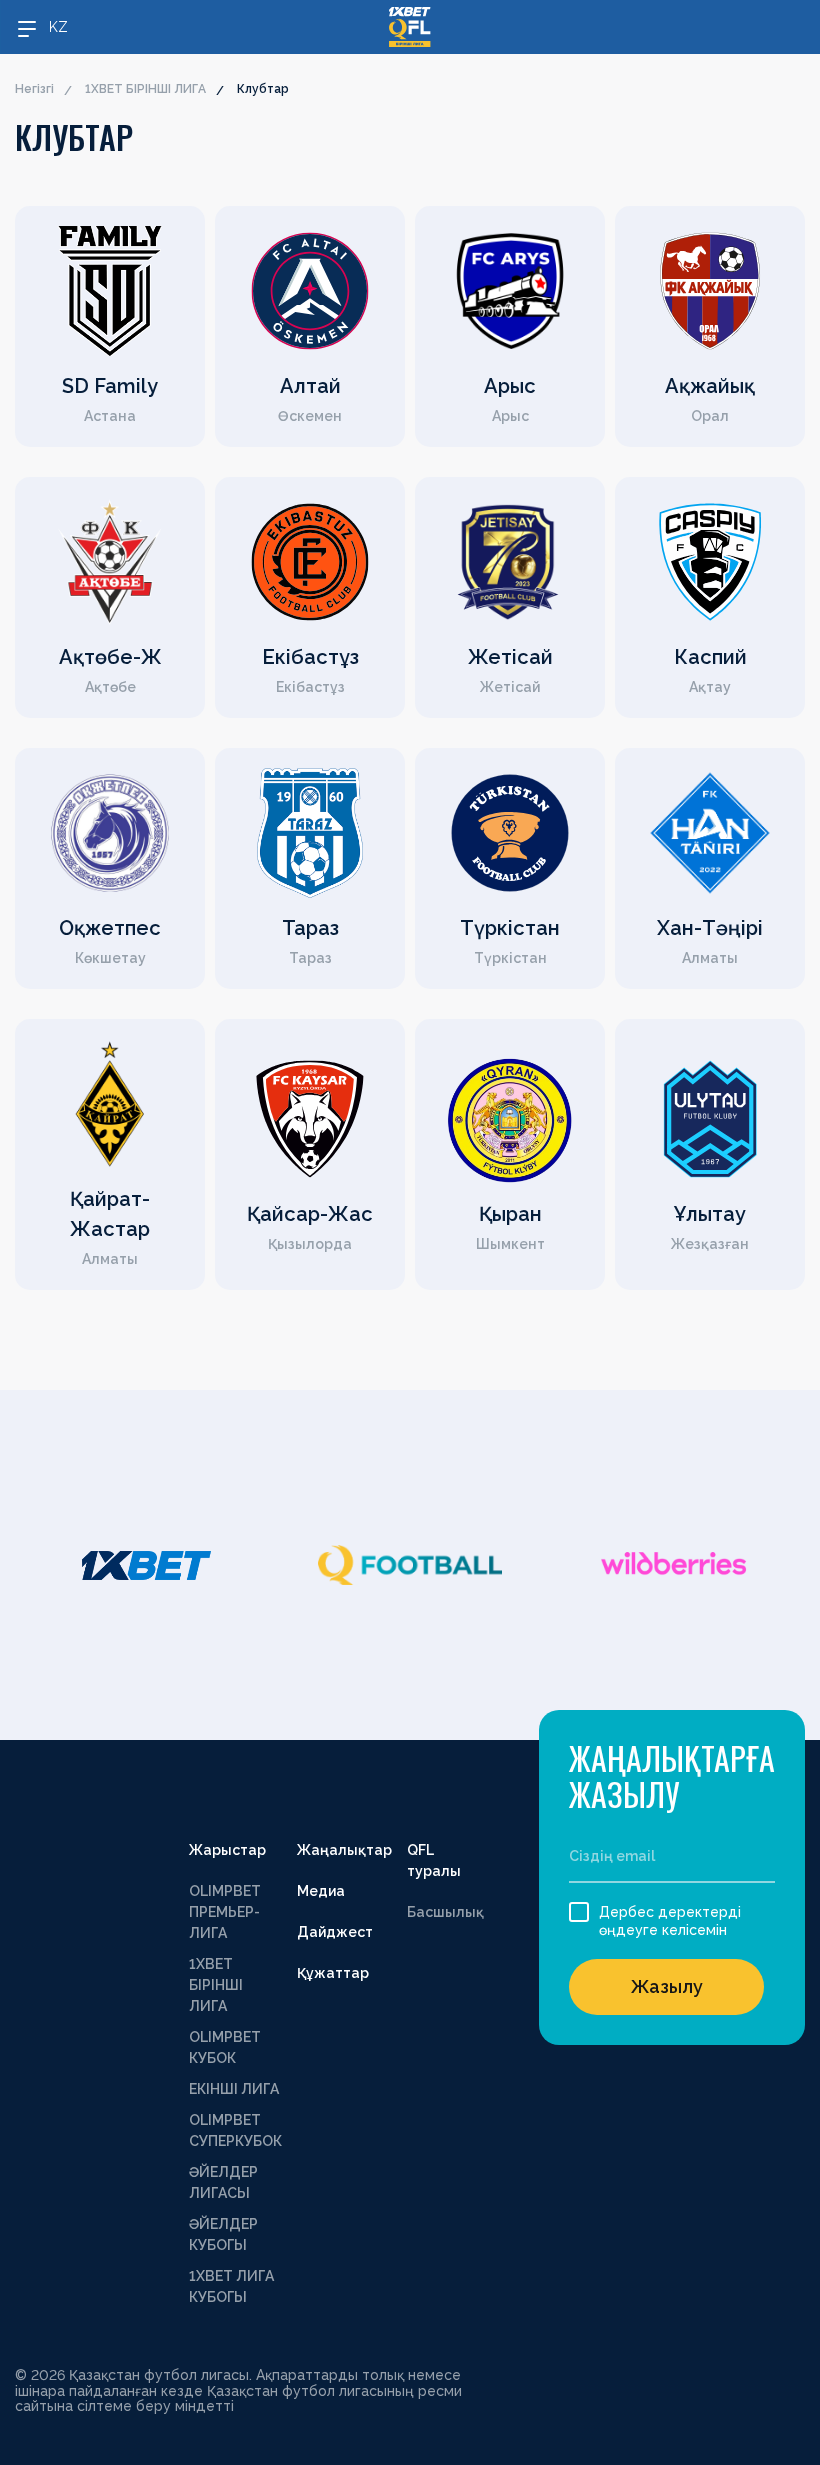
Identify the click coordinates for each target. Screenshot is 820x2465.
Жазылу (667, 1986)
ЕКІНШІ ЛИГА (234, 2089)
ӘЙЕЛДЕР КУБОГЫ (223, 2234)
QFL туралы (434, 1860)
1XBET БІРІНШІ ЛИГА (145, 89)
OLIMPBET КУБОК (225, 2047)
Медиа (321, 1891)
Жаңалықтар (344, 1850)
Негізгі (34, 89)
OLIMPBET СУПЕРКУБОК (235, 2130)
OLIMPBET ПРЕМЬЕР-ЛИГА (225, 1912)
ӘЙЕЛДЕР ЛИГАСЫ (223, 2182)
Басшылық (445, 1912)
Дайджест (335, 1932)
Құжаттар (333, 1973)
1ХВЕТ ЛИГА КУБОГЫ (231, 2286)
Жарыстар (227, 1850)
